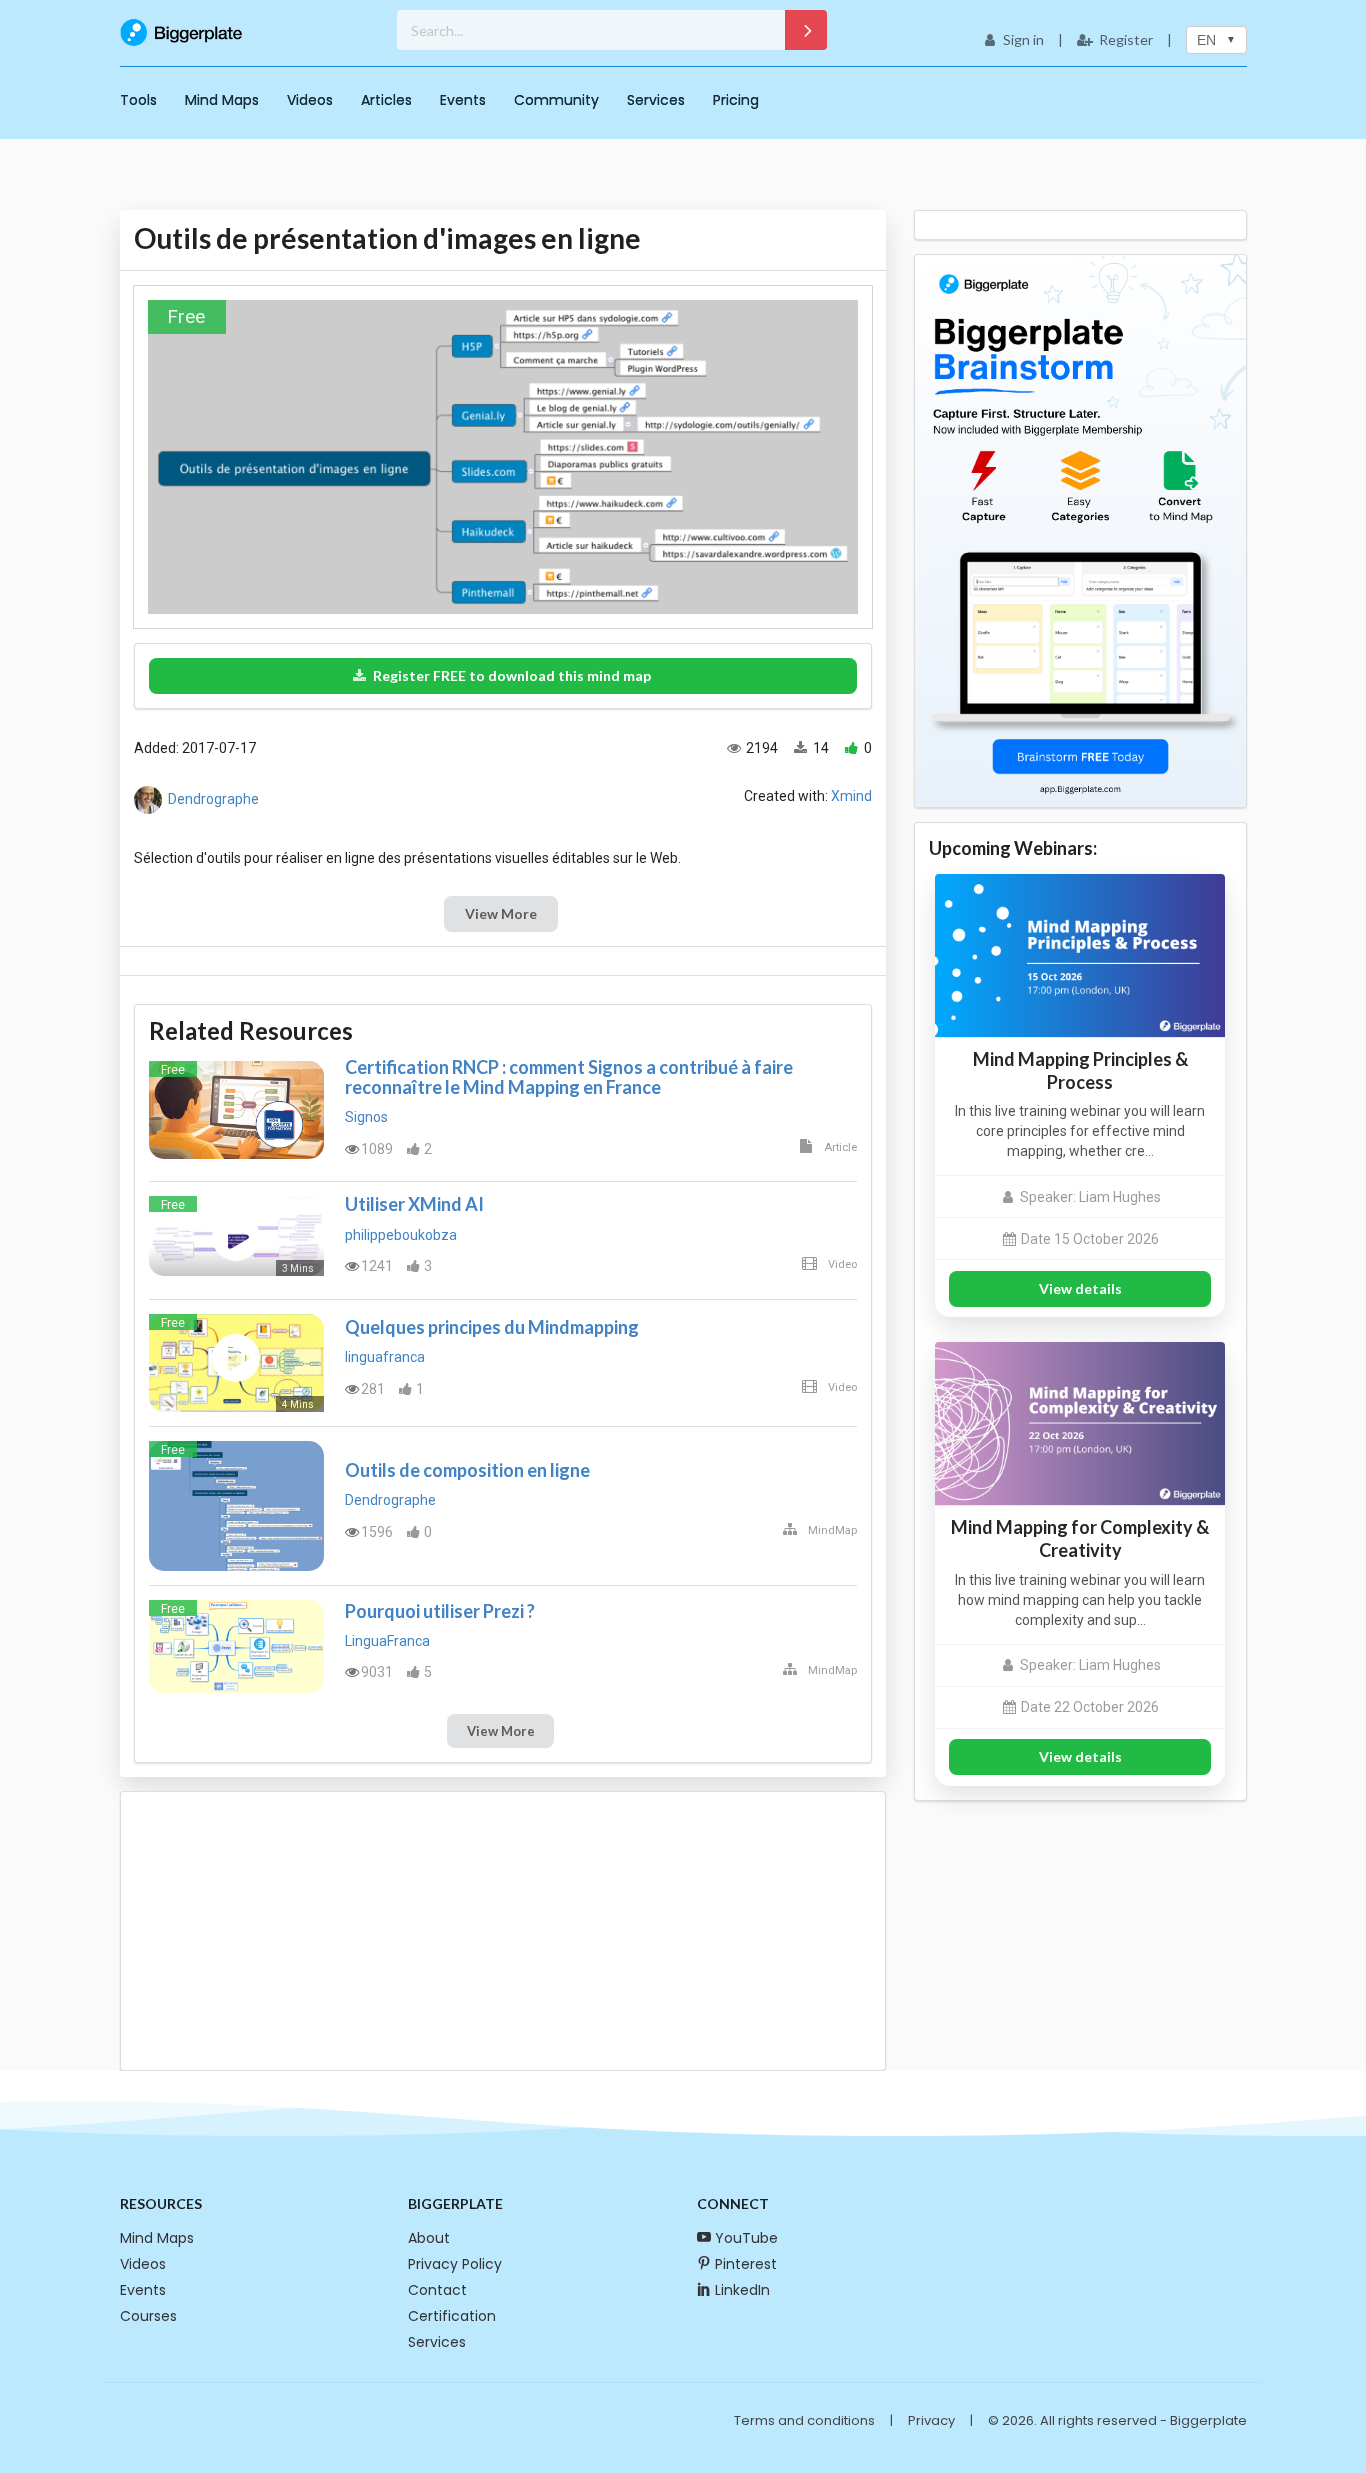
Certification (452, 2316)
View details (1080, 1288)
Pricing (736, 100)
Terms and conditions (804, 2420)
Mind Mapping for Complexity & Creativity (1080, 1538)
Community (556, 100)
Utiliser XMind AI (414, 1204)
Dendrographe (213, 799)
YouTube (746, 2238)
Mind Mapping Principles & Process (1080, 1070)
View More (501, 913)
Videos (310, 100)
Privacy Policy (455, 2264)
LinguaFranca (387, 1641)
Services (656, 100)
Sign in (1023, 39)
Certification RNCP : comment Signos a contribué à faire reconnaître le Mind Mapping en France (569, 1077)
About (429, 2238)
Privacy (931, 2420)
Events (463, 100)
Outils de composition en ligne (467, 1470)
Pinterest (746, 2264)
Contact (437, 2290)
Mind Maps (222, 100)
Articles (386, 100)
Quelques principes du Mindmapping (492, 1327)
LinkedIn (742, 2290)
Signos (366, 1117)
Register (1126, 39)
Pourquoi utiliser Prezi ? (440, 1611)
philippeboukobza (401, 1235)
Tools (138, 100)
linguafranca (385, 1357)
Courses (148, 2316)
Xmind (851, 796)
